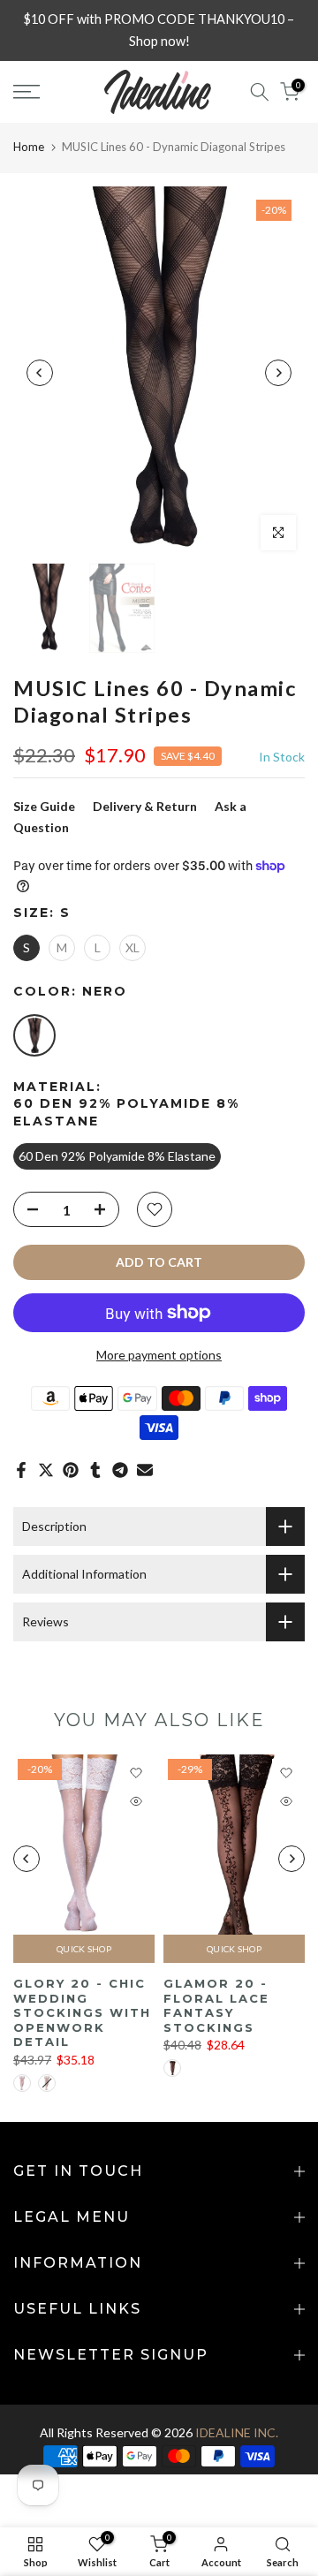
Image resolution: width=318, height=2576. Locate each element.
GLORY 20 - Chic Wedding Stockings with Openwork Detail (82, 2013)
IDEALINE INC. (237, 2432)
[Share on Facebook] (21, 1470)
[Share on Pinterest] (71, 1470)
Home (29, 147)
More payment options (159, 1355)
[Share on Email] (145, 1470)
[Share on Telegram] (120, 1470)
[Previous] (40, 373)
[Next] (278, 373)
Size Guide (44, 806)
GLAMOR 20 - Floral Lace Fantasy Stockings (216, 2006)
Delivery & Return (145, 806)
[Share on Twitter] (46, 1470)
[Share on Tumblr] (95, 1470)
